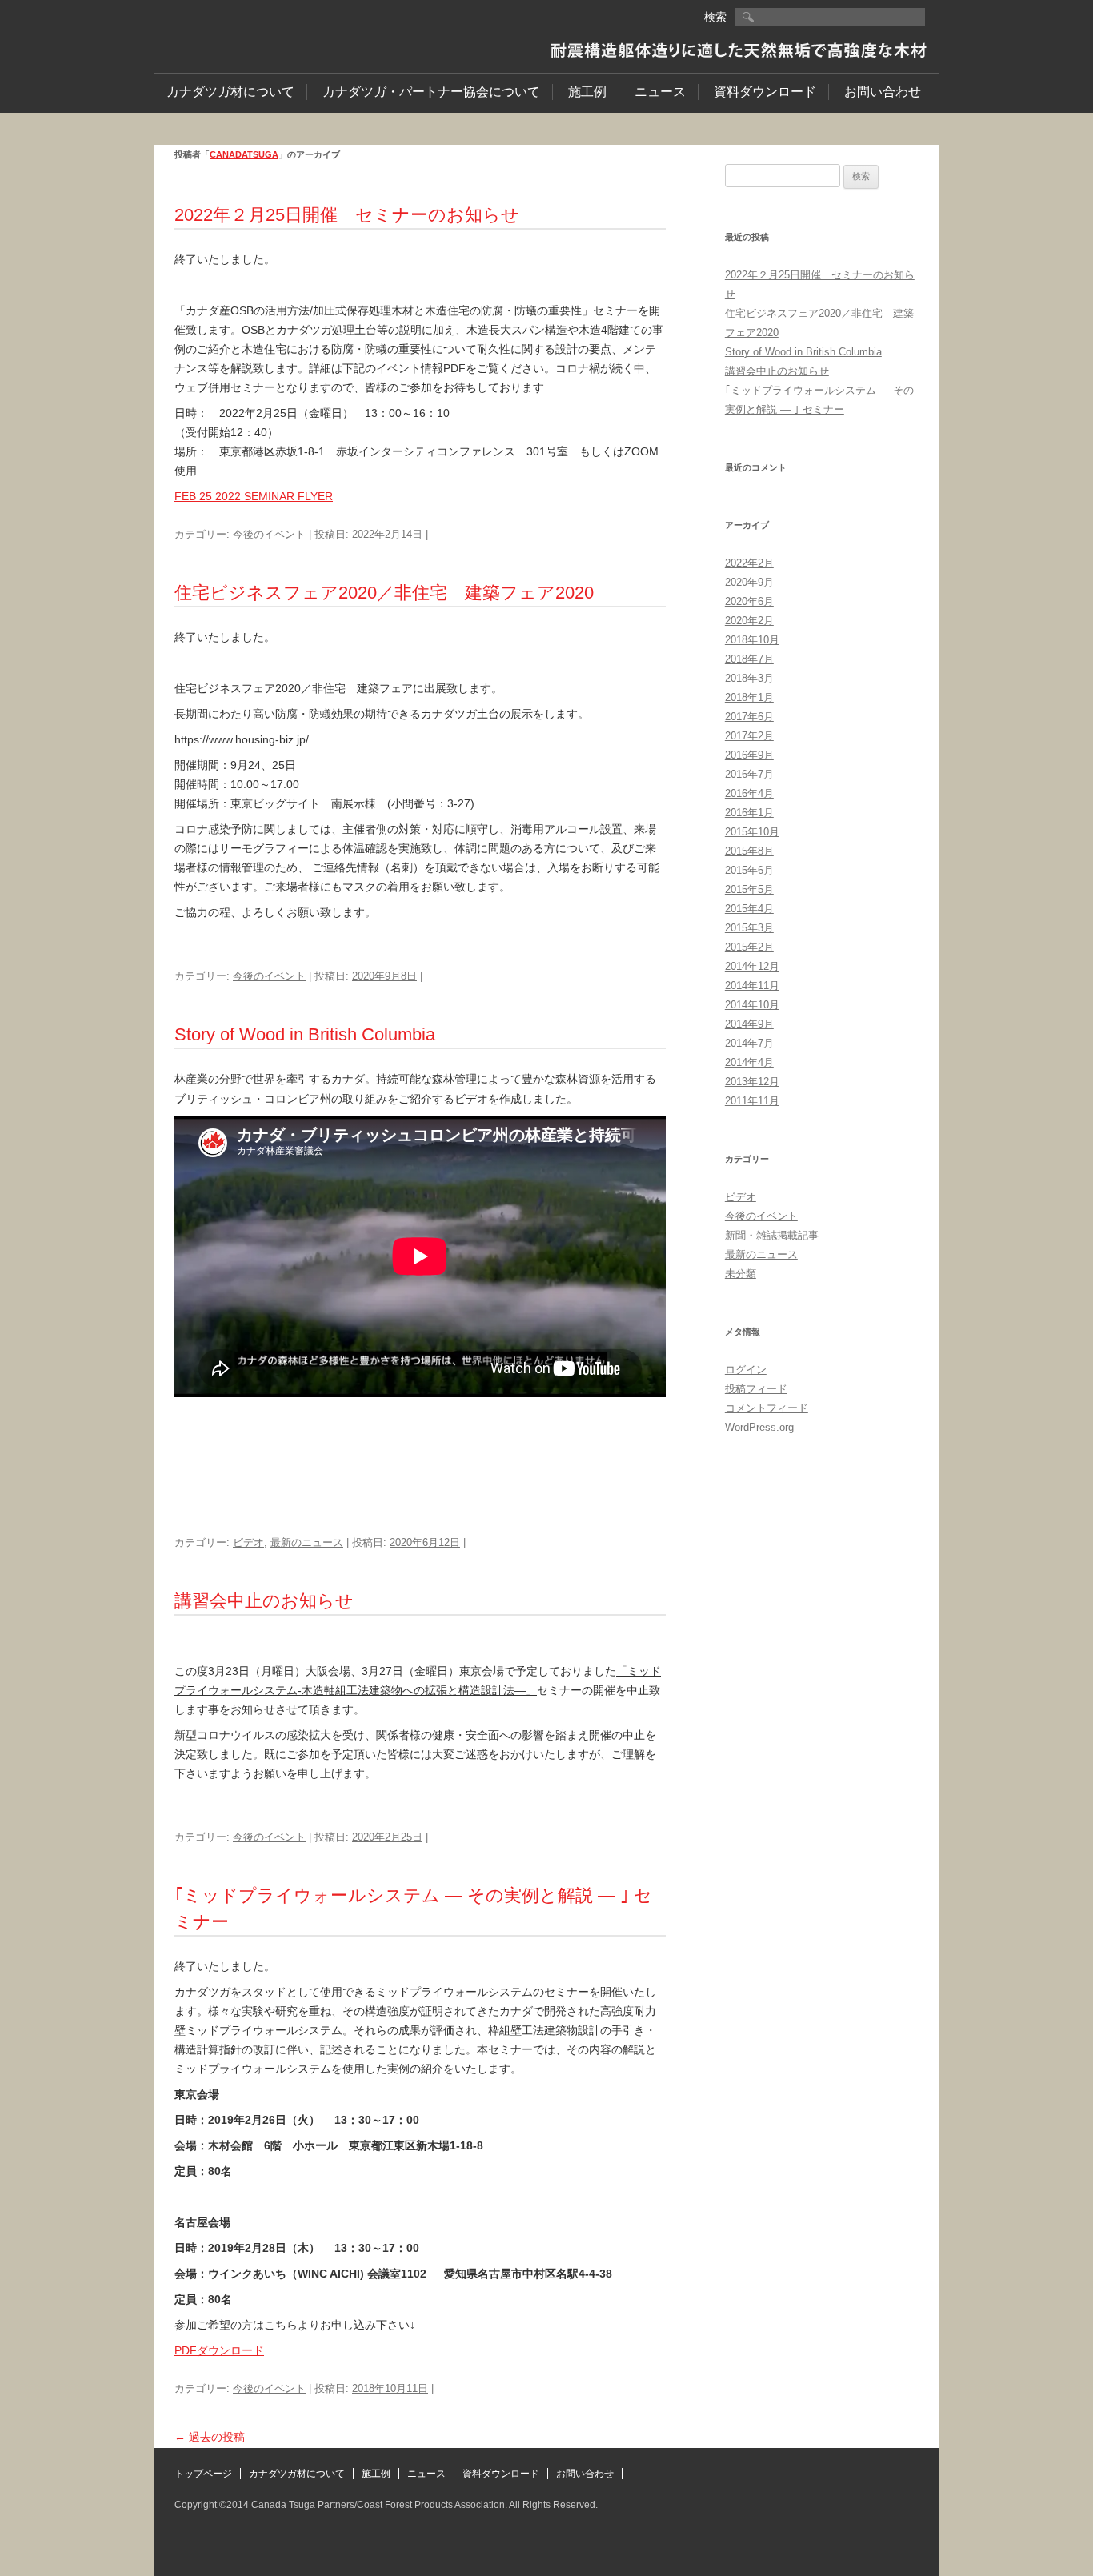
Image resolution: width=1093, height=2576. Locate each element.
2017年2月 (749, 736)
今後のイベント (269, 534)
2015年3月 (749, 928)
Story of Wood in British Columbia (305, 1034)
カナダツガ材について (230, 92)
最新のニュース (307, 1542)
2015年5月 (749, 889)
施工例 (587, 92)
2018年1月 (749, 697)
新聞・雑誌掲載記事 (772, 1235)
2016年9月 (749, 755)
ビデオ (248, 1542)
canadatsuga (244, 154)
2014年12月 (752, 966)
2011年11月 (752, 1101)
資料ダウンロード (765, 92)
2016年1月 (749, 813)
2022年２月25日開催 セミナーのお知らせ (347, 215)
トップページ (203, 2474)
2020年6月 (749, 601)
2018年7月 (749, 659)
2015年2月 (749, 947)
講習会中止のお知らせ (264, 1601)
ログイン (746, 1370)
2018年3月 (749, 678)
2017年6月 (749, 717)
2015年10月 (752, 832)
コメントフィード (767, 1408)
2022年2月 (749, 563)
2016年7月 (749, 774)
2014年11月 (752, 986)
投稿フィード (756, 1389)
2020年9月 (749, 582)
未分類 (741, 1274)
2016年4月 (749, 793)
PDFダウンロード (219, 2350)
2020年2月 (749, 621)
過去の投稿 (210, 2437)
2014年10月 (752, 1005)
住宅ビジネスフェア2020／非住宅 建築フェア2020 (384, 593)
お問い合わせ (883, 92)
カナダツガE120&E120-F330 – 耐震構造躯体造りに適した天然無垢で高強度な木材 (283, 33)
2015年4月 (749, 909)
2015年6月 (749, 870)
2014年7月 (749, 1043)
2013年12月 (752, 1082)
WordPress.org (759, 1427)
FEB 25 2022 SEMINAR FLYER (254, 496)
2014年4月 (749, 1062)
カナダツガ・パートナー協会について (431, 92)
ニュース (660, 92)
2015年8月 (749, 851)
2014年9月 (749, 1024)
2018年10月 (752, 640)
